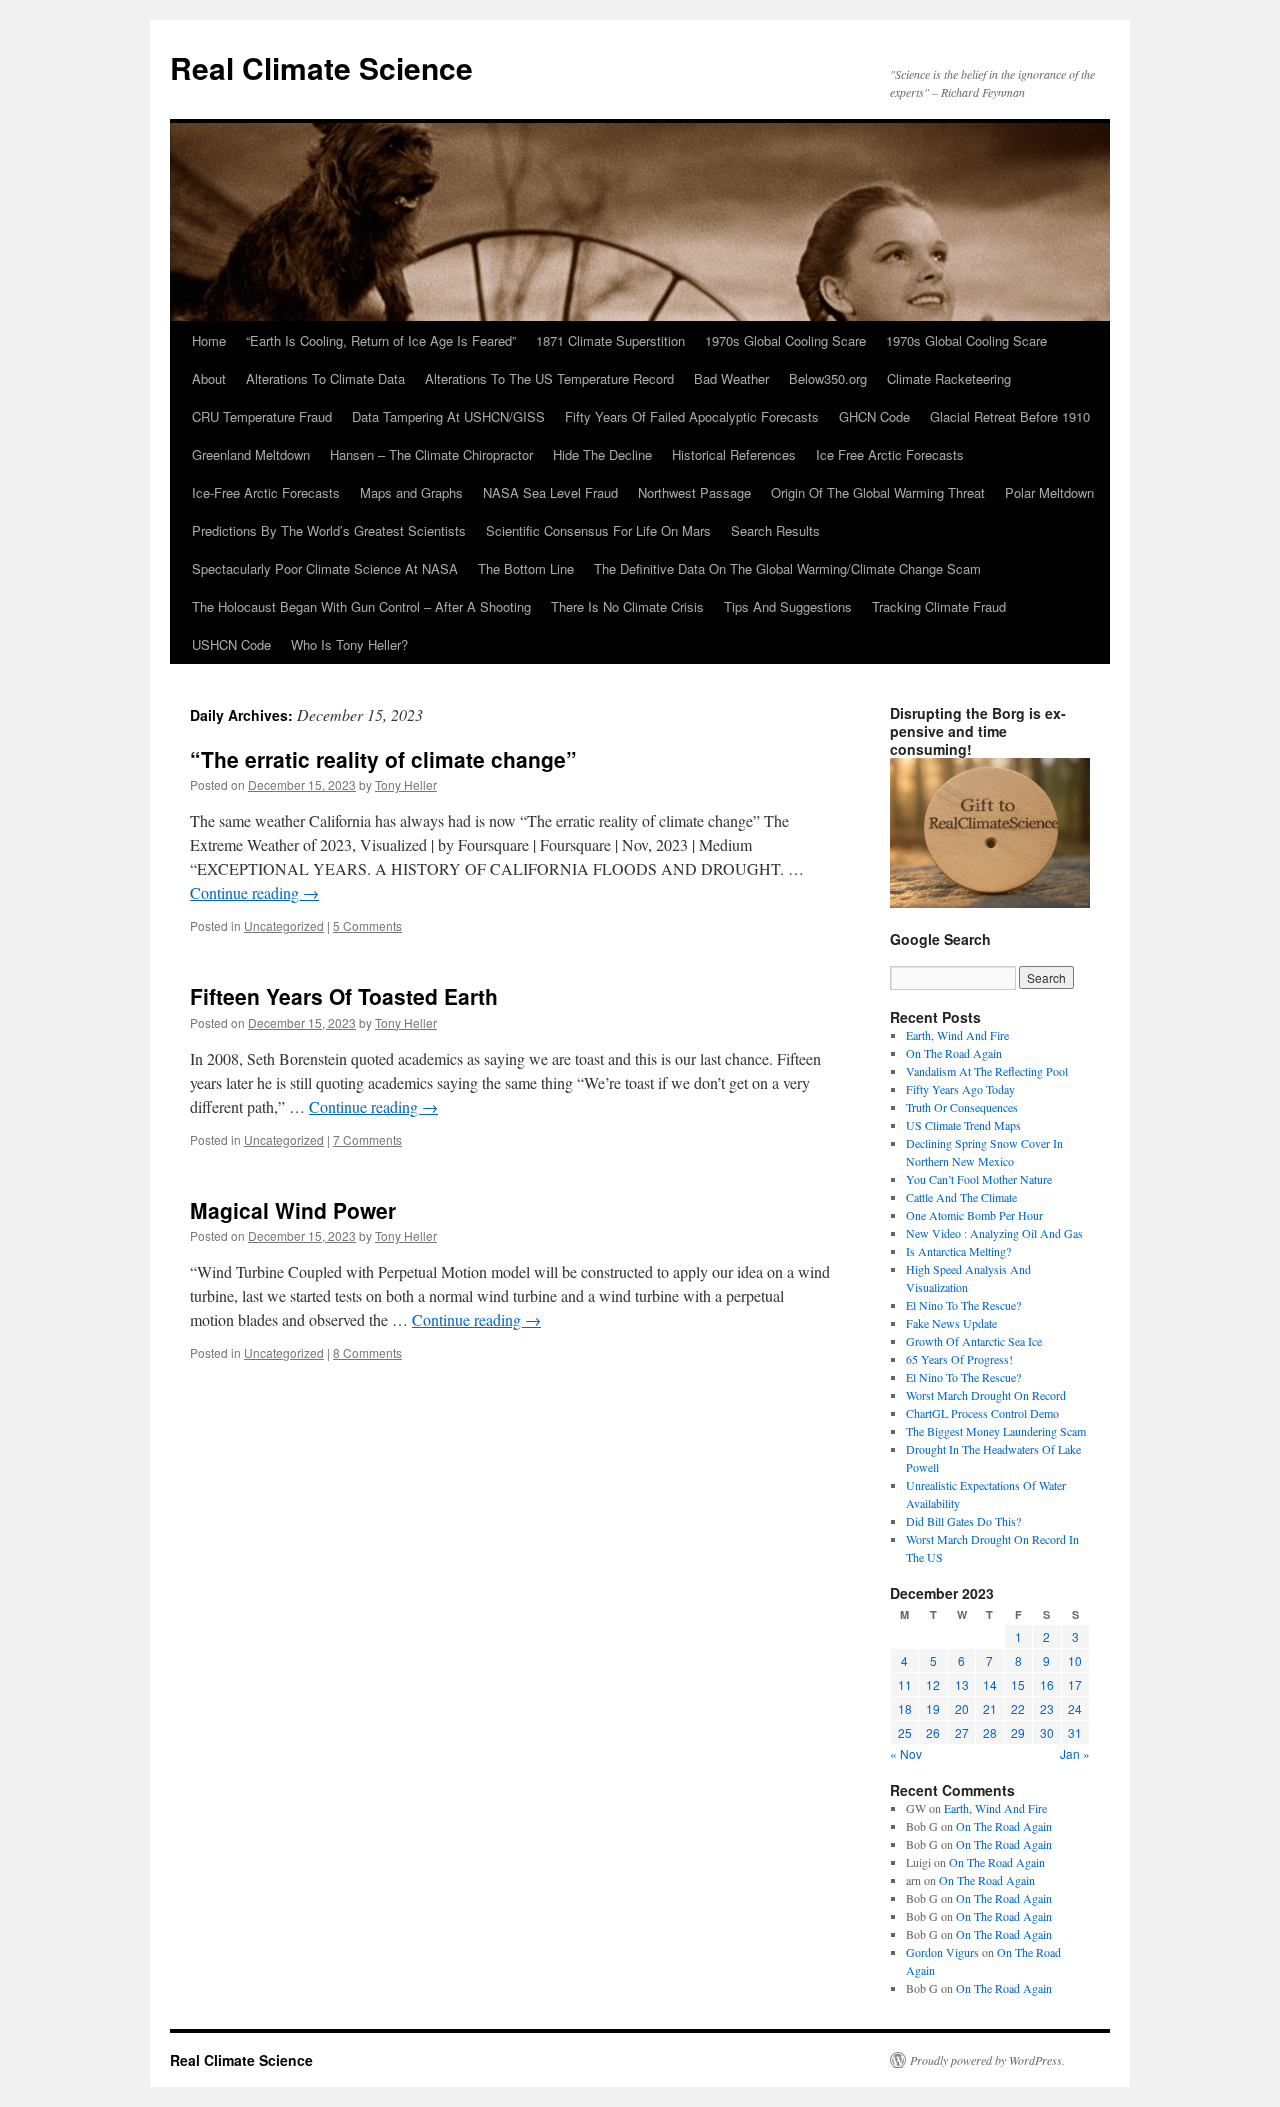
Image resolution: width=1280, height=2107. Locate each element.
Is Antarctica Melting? (958, 1251)
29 (1018, 1732)
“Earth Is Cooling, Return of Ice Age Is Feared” (381, 340)
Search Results (775, 530)
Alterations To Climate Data (325, 378)
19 (933, 1708)
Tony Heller (406, 784)
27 (962, 1732)
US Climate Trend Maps (963, 1125)
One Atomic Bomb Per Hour (974, 1215)
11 (905, 1684)
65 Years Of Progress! (959, 1359)
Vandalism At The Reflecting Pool (987, 1071)
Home (209, 340)
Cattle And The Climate (961, 1197)
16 (1047, 1684)
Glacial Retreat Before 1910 (1010, 416)
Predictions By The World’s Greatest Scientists (329, 530)
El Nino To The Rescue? (963, 1305)
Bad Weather (731, 378)
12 (933, 1684)
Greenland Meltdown (251, 454)
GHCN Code (874, 416)
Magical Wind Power (293, 1210)
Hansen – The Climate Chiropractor (431, 454)
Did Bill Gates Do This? (963, 1521)
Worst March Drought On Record (986, 1395)
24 (1075, 1708)
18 (905, 1708)
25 (905, 1732)
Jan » (1075, 1753)
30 (1047, 1732)
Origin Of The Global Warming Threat (878, 492)
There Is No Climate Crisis (627, 606)
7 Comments (367, 1139)
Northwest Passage (694, 492)
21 (990, 1708)
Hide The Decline (602, 454)
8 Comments (367, 1352)
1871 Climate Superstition (610, 340)
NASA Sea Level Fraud (550, 492)
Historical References (734, 454)
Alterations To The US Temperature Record (549, 378)
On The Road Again (954, 1053)
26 (933, 1732)
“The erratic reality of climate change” (383, 759)
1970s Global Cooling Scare (785, 340)
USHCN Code (231, 644)
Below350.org (828, 378)
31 (1075, 1732)
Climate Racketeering (949, 378)
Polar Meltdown (1049, 492)
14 (990, 1684)
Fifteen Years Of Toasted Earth (344, 996)
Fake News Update (951, 1323)
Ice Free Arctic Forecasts (890, 454)
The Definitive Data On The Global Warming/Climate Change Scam (787, 568)
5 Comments (367, 925)
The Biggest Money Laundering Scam (996, 1431)
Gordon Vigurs (942, 1952)
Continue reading (254, 892)
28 (990, 1732)
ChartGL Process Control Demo (982, 1413)
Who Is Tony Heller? (349, 644)
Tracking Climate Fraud (939, 606)
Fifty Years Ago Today (960, 1089)
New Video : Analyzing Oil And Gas (994, 1233)
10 (1075, 1660)
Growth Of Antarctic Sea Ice (974, 1341)
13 (962, 1684)
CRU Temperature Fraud (262, 416)
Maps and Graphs (411, 492)
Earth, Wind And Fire (957, 1035)
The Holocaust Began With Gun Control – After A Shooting (361, 606)
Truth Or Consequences (962, 1107)
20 (962, 1708)
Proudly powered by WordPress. (987, 2060)
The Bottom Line (526, 568)
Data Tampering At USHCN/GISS (448, 416)
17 (1075, 1684)
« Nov (906, 1753)
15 (1018, 1684)
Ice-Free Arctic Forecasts (266, 492)
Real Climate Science (321, 67)
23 (1047, 1708)
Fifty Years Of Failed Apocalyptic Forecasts (692, 416)
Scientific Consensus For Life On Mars (598, 530)
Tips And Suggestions (788, 606)
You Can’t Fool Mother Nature (979, 1179)
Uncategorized (284, 925)
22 (1018, 1708)
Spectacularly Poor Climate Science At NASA (325, 568)
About (209, 378)
